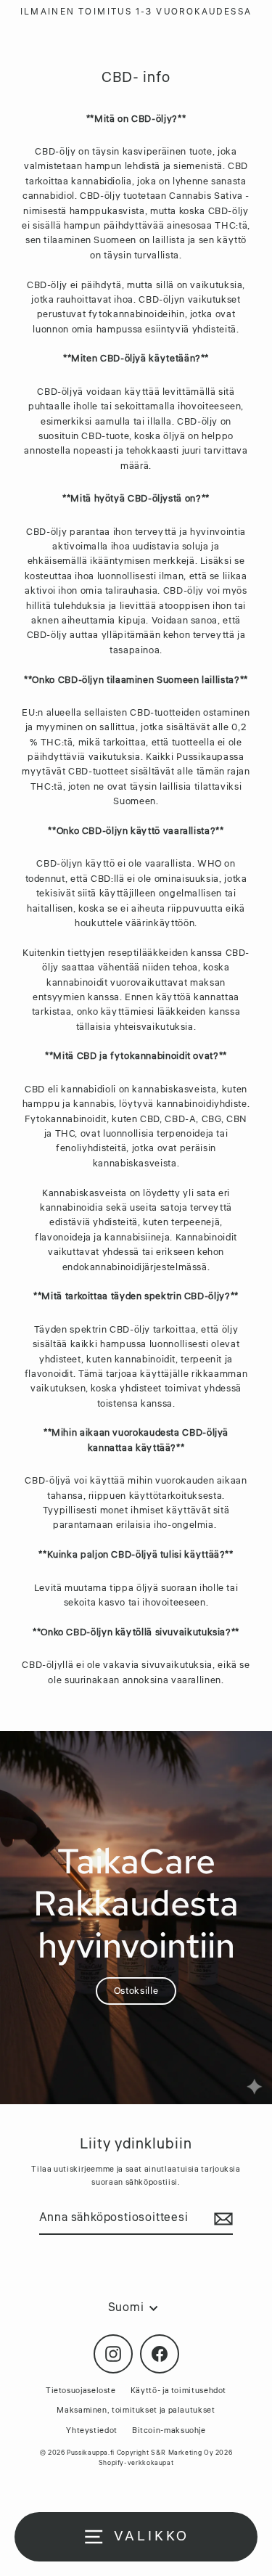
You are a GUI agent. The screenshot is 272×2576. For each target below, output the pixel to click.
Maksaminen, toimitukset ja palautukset (136, 2410)
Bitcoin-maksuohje (169, 2430)
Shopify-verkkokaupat (136, 2463)
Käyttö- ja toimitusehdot (178, 2391)
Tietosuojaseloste (81, 2391)
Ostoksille (136, 1991)
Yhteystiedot (92, 2430)
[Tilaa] (221, 2219)
